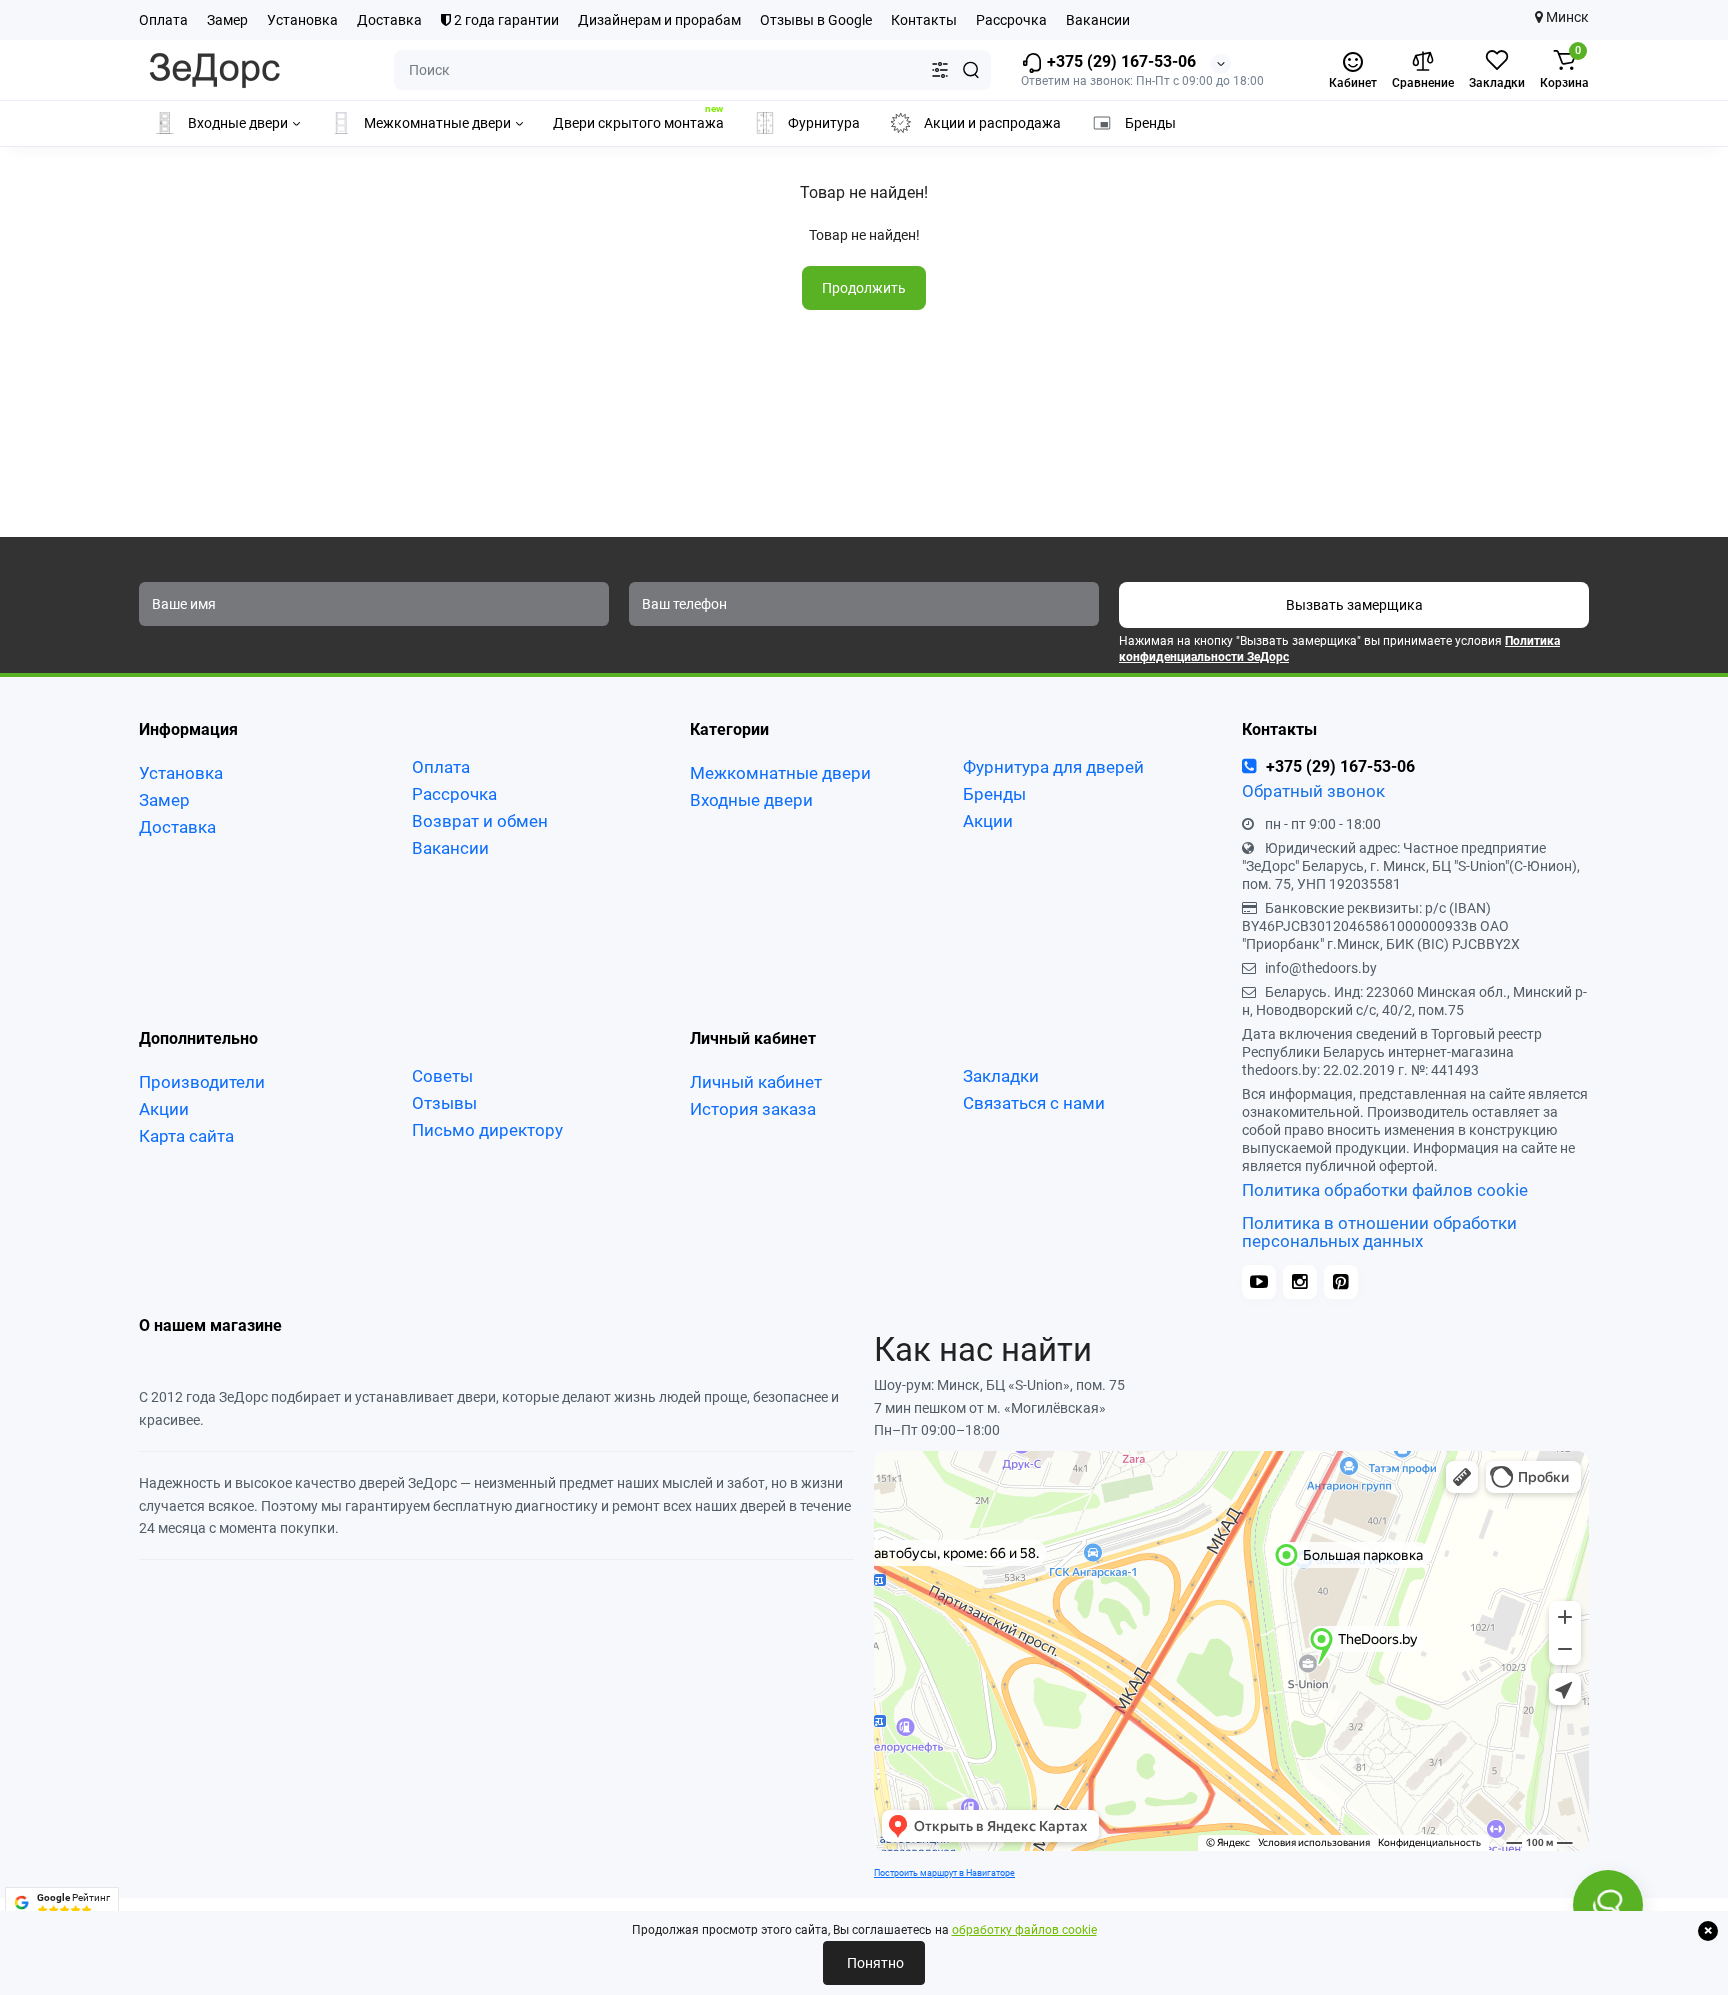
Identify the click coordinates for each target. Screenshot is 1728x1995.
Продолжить (864, 288)
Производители (202, 1082)
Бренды (994, 794)
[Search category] (940, 70)
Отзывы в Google (816, 20)
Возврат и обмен (480, 821)
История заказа (753, 1109)
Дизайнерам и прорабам (659, 20)
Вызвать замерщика (1354, 605)
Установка (302, 20)
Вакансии (1098, 20)
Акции (988, 821)
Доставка (389, 20)
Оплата (163, 20)
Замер (227, 20)
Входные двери (751, 800)
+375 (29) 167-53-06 (1119, 61)
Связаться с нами (1034, 1103)
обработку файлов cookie (1024, 1930)
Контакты (924, 20)
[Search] (971, 70)
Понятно (874, 1963)
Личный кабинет (756, 1082)
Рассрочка (1011, 20)
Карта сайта (186, 1136)
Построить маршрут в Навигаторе (944, 1872)
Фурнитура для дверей (1053, 767)
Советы (442, 1076)
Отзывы (444, 1103)
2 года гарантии (505, 20)
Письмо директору (487, 1130)
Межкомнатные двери (780, 773)
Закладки (1001, 1076)
